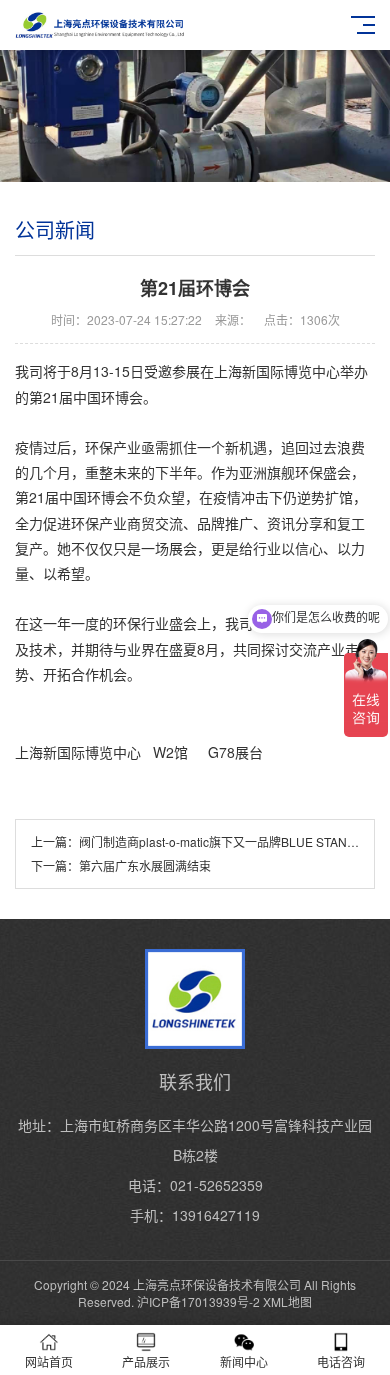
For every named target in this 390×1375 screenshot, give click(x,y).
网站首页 (49, 1361)
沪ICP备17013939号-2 (198, 1301)
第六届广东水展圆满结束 (145, 865)
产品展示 (146, 1361)
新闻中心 (244, 1361)
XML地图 (287, 1301)
